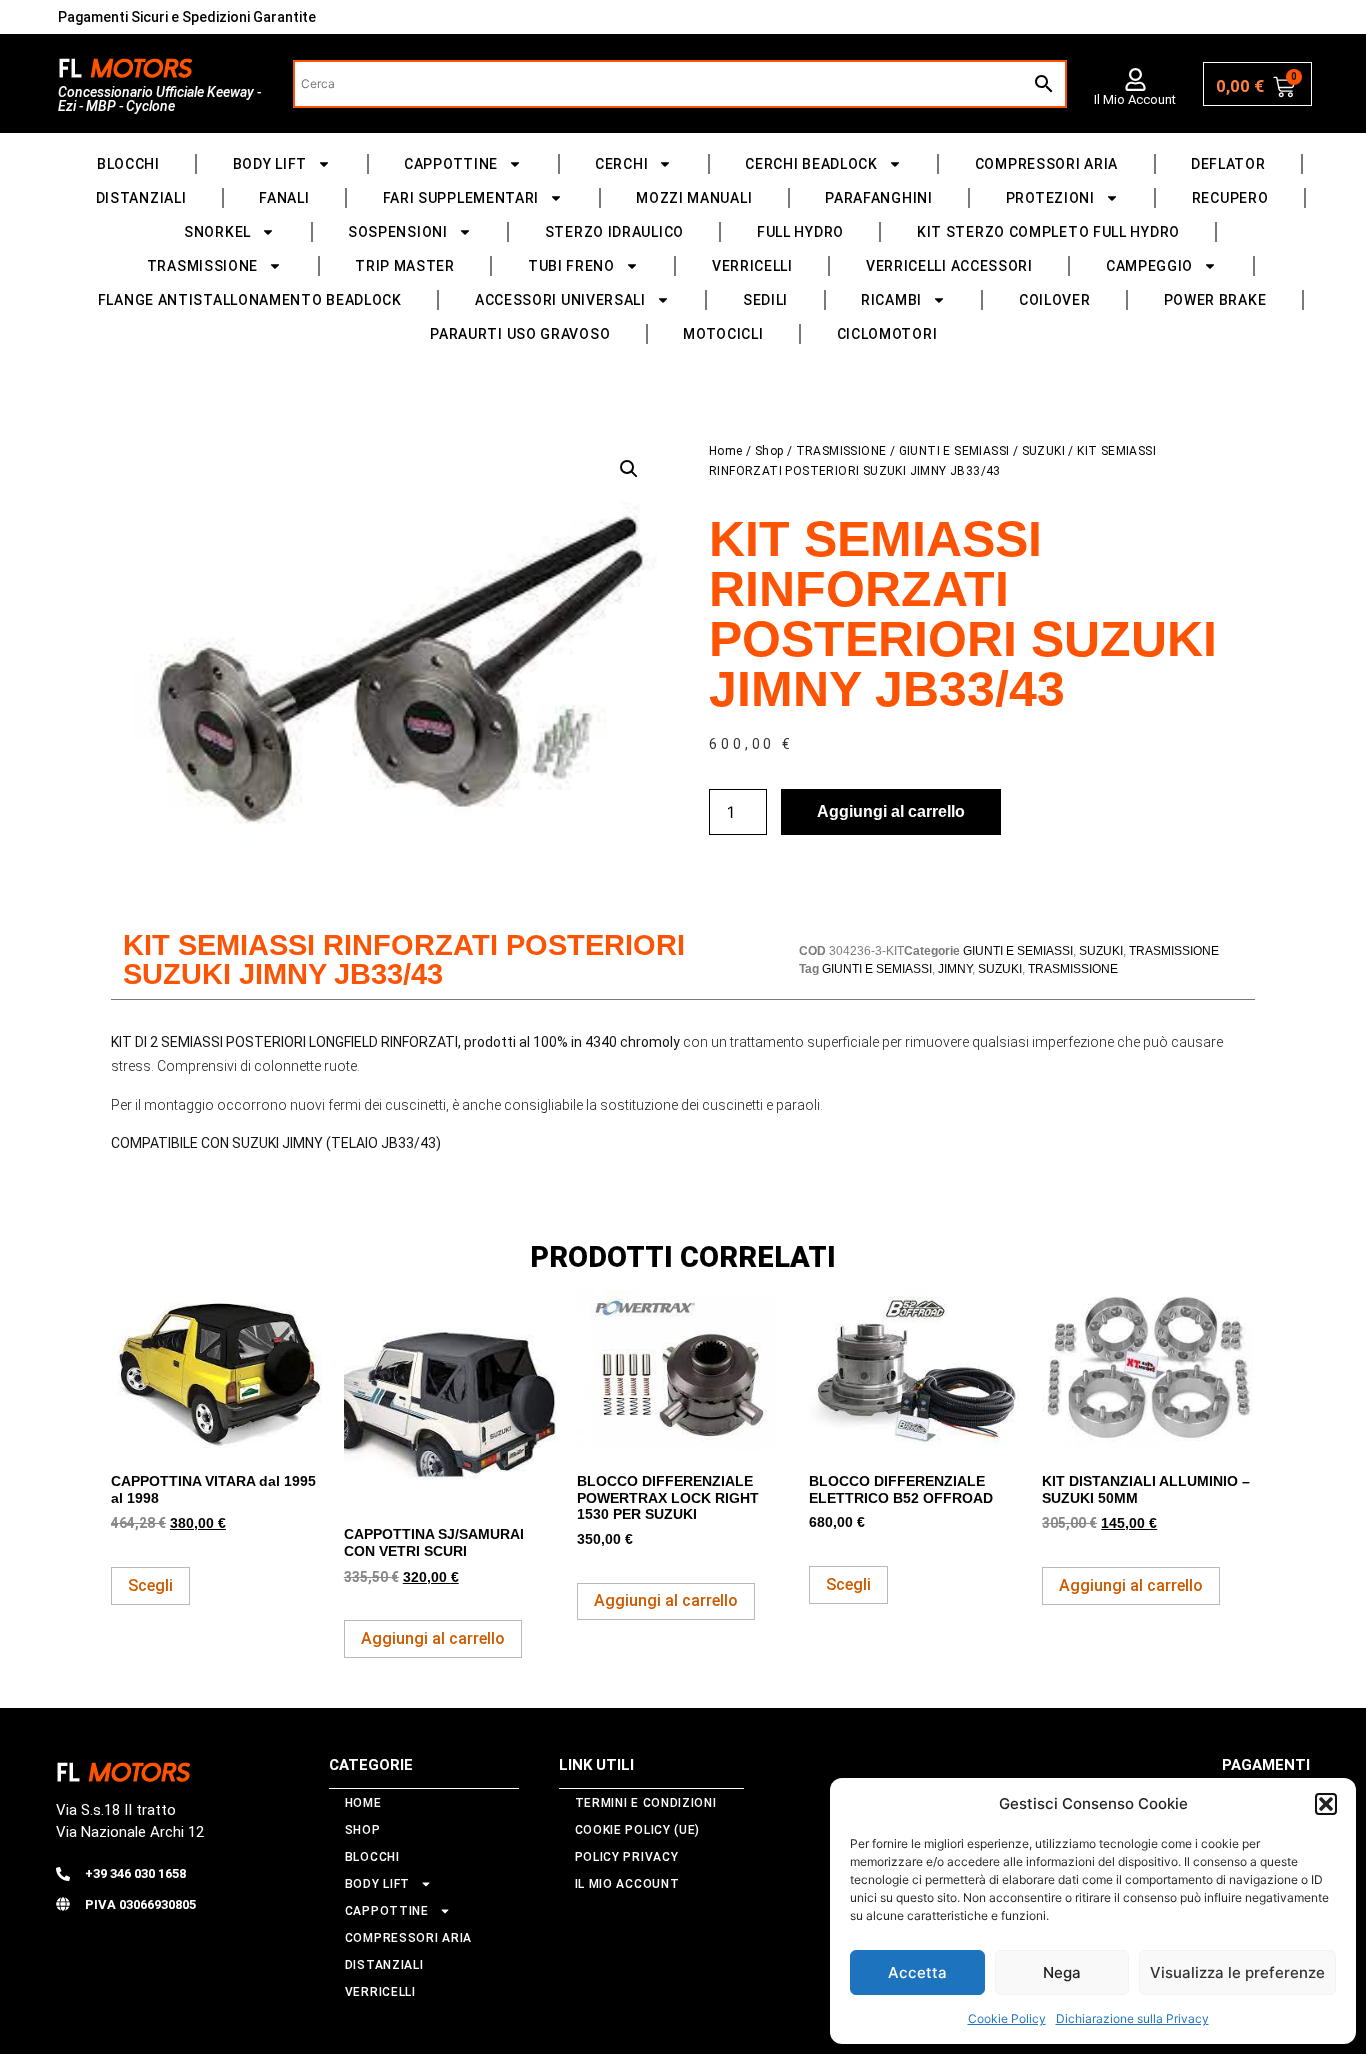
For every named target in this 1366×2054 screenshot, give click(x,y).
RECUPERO (1230, 198)
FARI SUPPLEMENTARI (461, 198)
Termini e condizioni (646, 1803)
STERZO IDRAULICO (614, 232)
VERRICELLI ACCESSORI (949, 266)
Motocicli (723, 334)
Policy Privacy (627, 1857)
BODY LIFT (270, 164)
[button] (1326, 1804)
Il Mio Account (1135, 99)
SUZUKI (1043, 451)
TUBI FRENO (571, 266)
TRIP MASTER (405, 266)
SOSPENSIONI (398, 232)
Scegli (150, 1585)
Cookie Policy (1007, 2018)
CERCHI (621, 164)
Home (726, 451)
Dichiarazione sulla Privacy (1132, 2018)
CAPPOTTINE (451, 164)
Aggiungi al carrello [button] (433, 1638)
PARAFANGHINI (878, 198)
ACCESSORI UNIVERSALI (560, 300)
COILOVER (1055, 300)
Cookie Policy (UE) (638, 1830)
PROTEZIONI (1050, 198)
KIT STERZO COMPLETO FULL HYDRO (1048, 232)
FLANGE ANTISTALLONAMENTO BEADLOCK (250, 300)
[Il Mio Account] (1135, 79)
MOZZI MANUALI (694, 198)
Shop (769, 451)
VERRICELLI (752, 266)
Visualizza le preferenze (1237, 1972)
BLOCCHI (128, 164)
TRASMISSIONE (202, 266)
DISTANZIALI (141, 198)
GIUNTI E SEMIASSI (954, 451)
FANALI (284, 198)
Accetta (917, 1972)
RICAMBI (891, 300)
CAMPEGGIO (1149, 266)
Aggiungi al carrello (891, 811)
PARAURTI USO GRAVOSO (520, 334)
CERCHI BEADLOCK (811, 164)
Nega (1062, 1972)
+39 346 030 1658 (135, 1873)
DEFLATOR (1228, 164)
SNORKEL (217, 232)
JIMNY (955, 969)
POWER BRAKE (1215, 300)
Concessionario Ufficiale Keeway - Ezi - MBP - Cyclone (159, 99)
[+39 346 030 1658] (63, 1874)
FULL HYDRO (800, 232)
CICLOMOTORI (887, 334)
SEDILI (765, 300)
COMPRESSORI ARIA (1046, 164)
